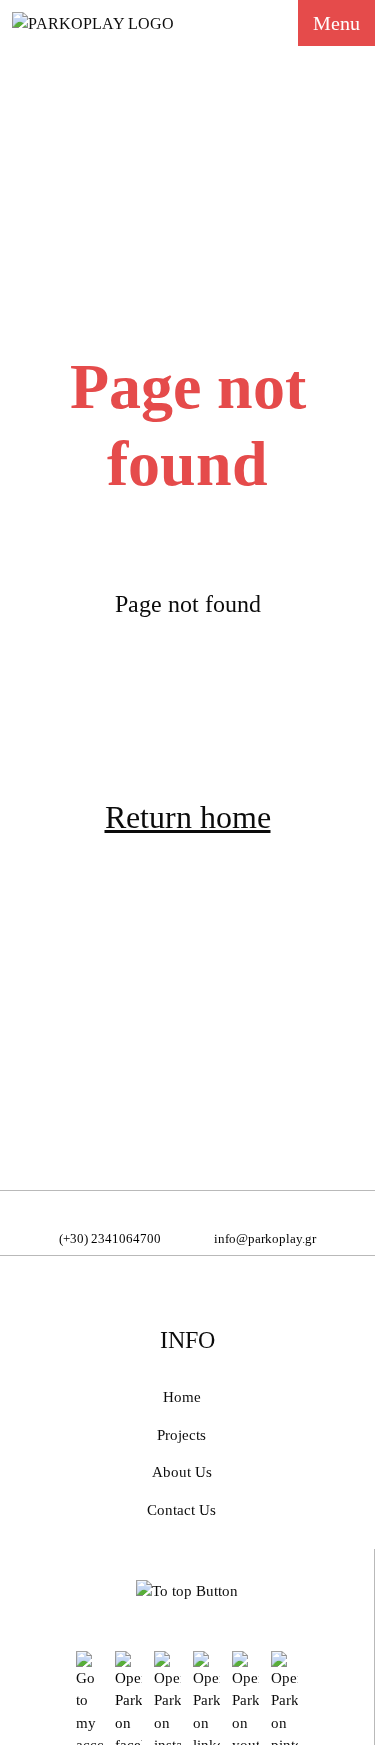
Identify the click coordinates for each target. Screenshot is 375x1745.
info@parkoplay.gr (265, 1238)
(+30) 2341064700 (110, 1238)
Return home (188, 817)
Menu (336, 23)
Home (182, 1397)
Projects (181, 1435)
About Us (182, 1472)
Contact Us (181, 1510)
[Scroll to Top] (187, 1590)
